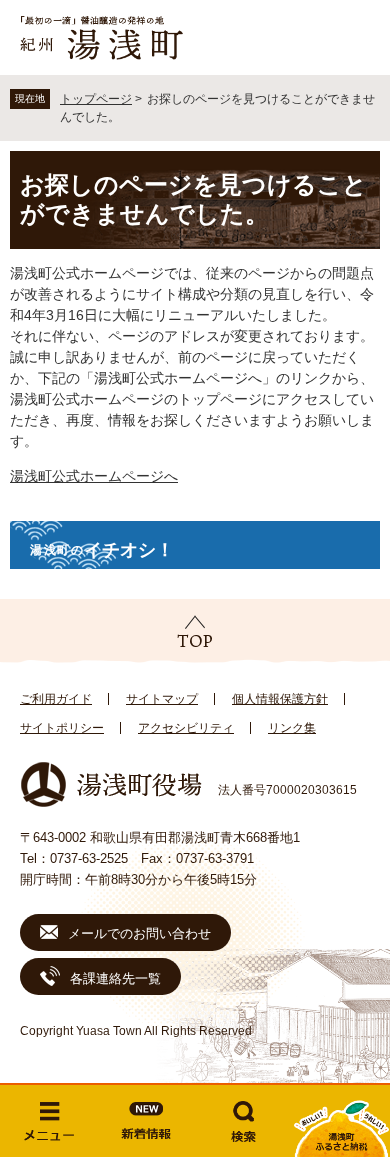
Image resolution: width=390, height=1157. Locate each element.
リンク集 (292, 728)
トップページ (96, 99)
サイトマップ (162, 699)
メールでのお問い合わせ (139, 933)
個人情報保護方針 (280, 699)
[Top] (195, 632)
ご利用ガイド (56, 699)
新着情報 (147, 1121)
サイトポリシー (62, 728)
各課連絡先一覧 (115, 978)
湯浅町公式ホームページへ (94, 476)
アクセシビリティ (186, 728)
